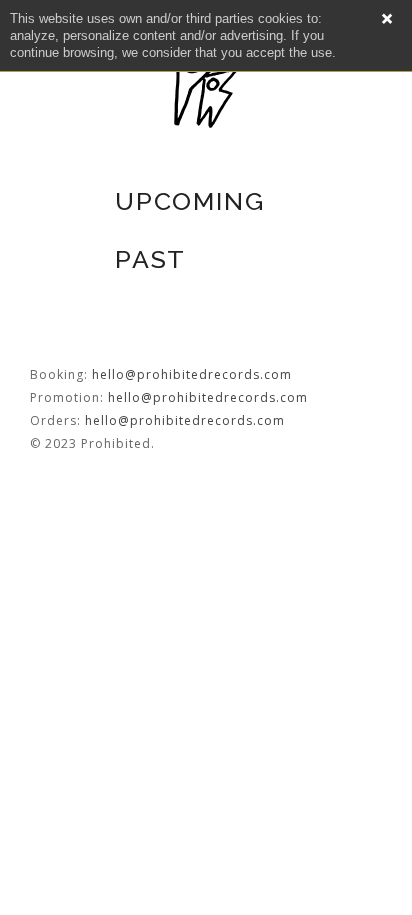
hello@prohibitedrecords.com (192, 374)
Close (387, 19)
